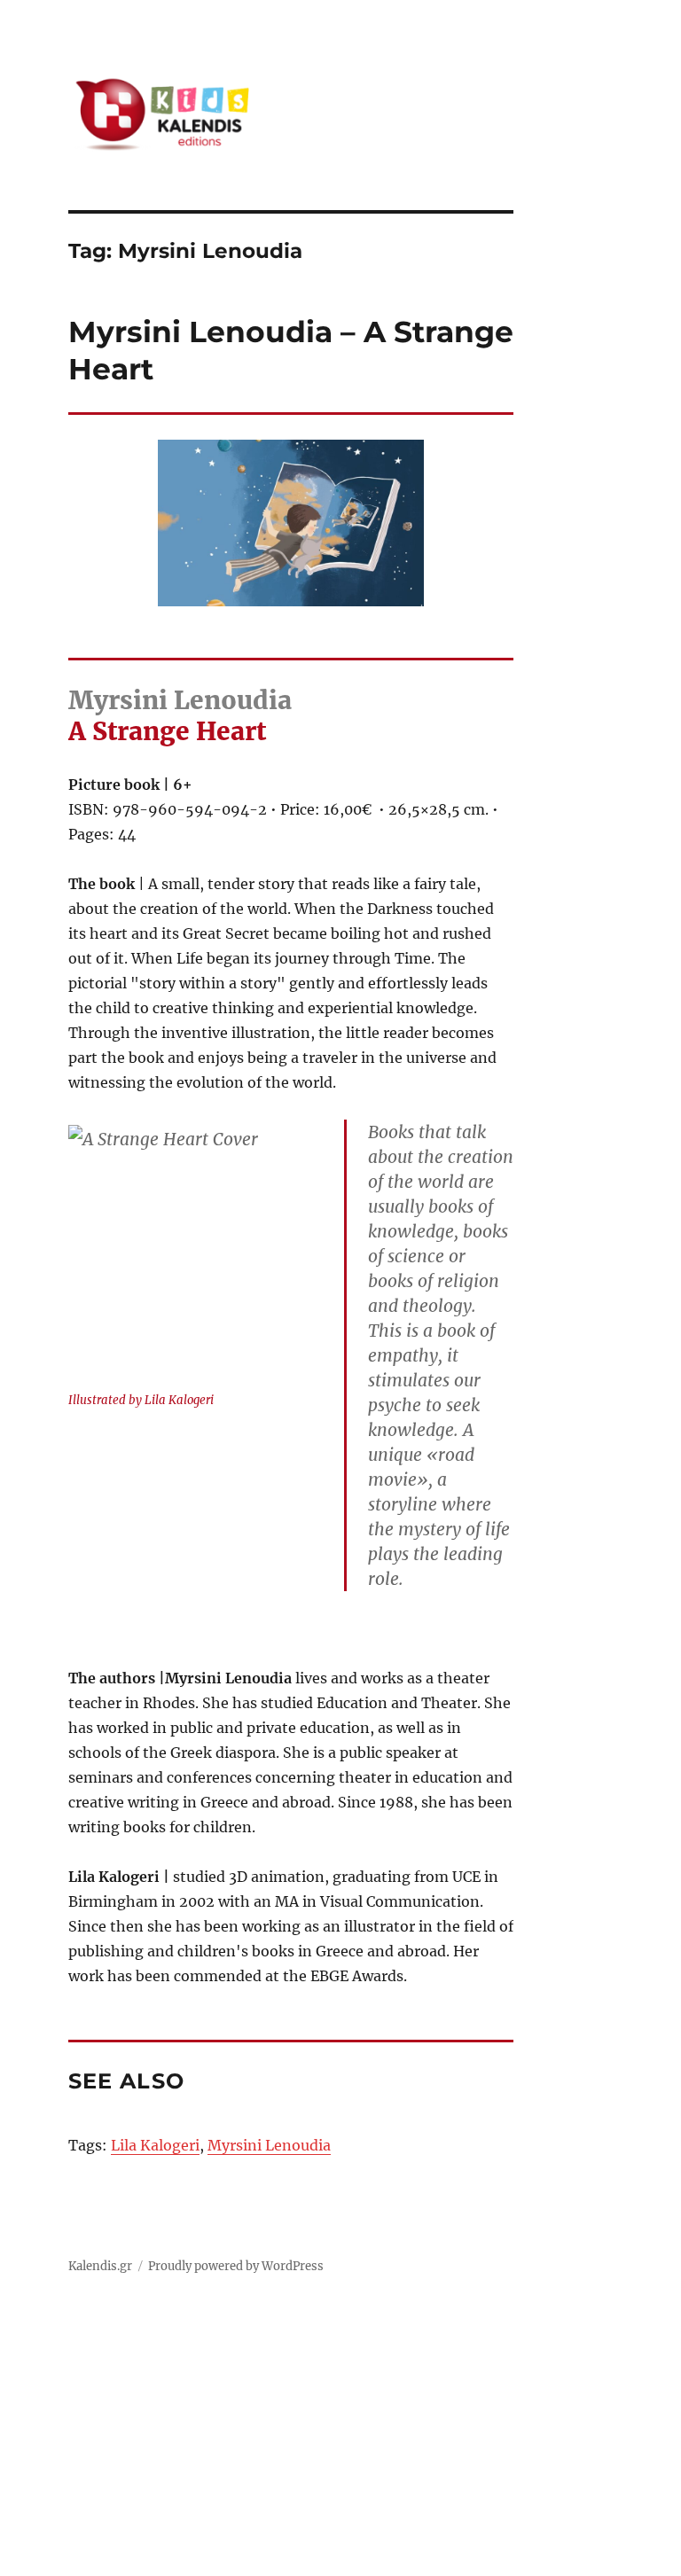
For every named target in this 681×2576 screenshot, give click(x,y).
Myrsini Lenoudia (269, 2145)
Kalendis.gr (100, 2266)
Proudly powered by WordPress (236, 2266)
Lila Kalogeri (155, 2145)
